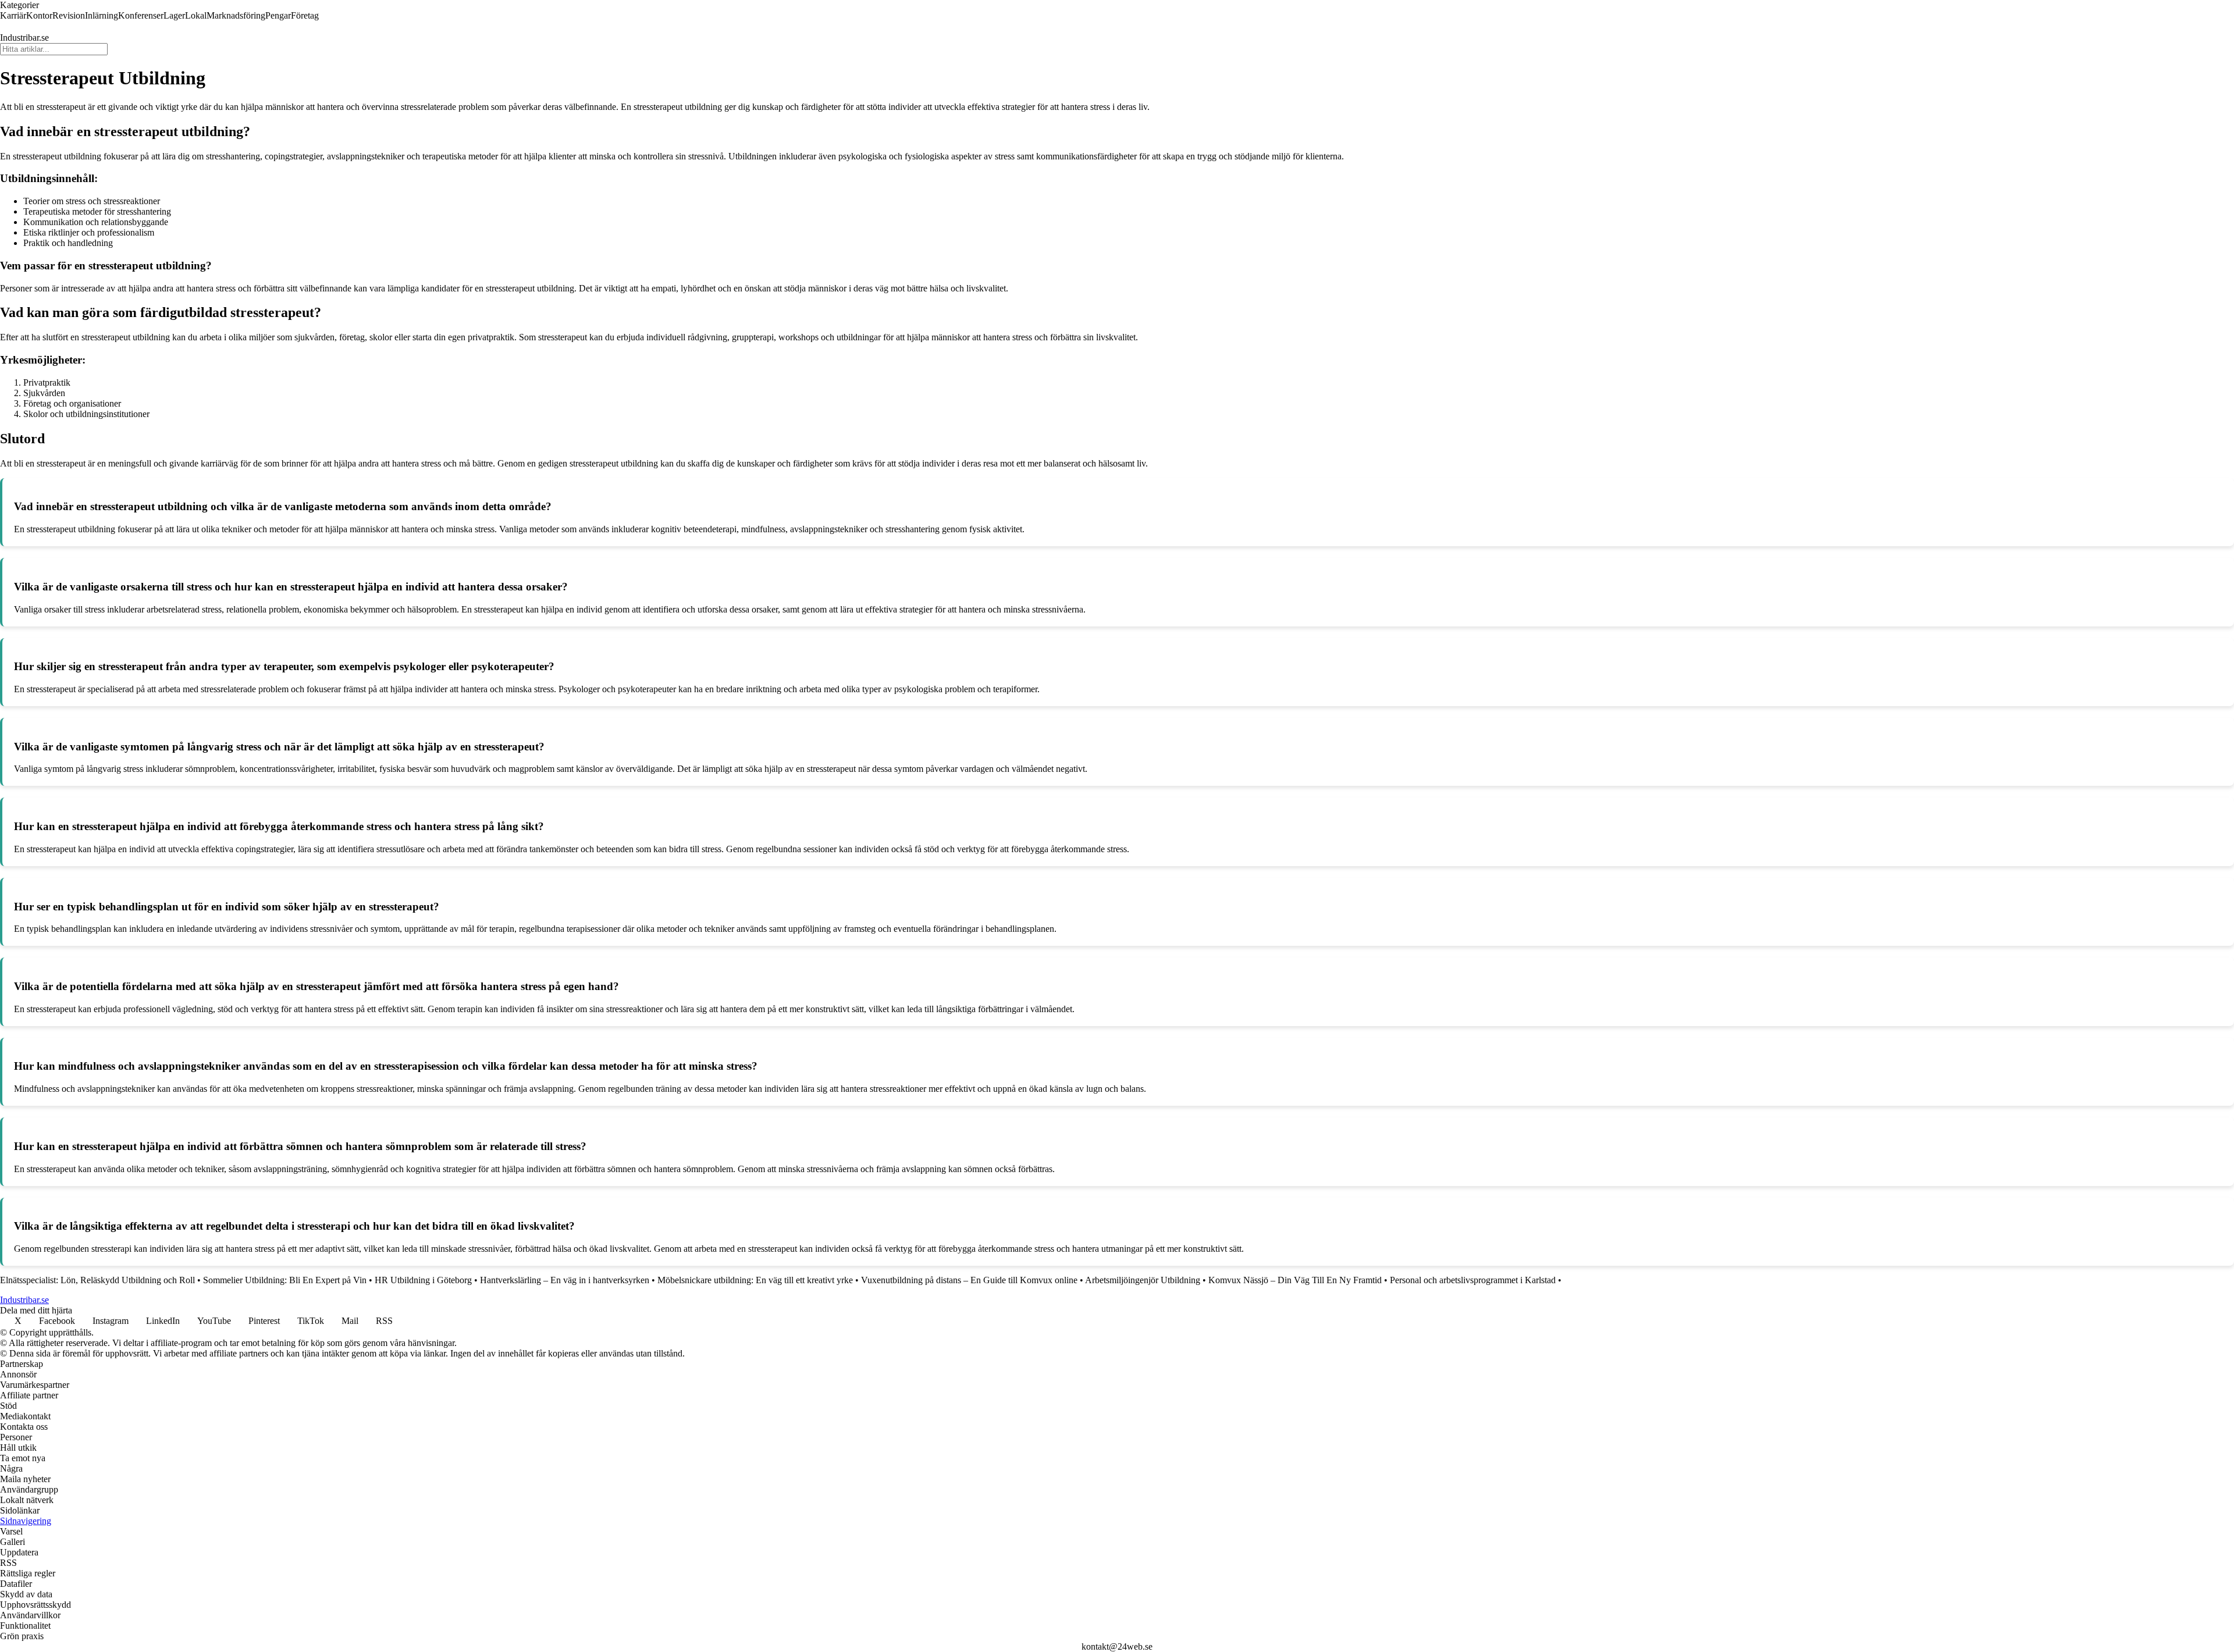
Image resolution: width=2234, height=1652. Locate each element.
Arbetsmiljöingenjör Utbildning (1143, 1280)
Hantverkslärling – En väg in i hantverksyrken (565, 1280)
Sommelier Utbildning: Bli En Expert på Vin (285, 1280)
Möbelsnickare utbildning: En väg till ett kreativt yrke (755, 1280)
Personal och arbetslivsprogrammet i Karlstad (1473, 1280)
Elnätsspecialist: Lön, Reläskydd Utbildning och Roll (97, 1280)
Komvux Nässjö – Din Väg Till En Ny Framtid (1295, 1280)
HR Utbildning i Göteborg (423, 1280)
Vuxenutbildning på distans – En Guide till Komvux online (969, 1280)
